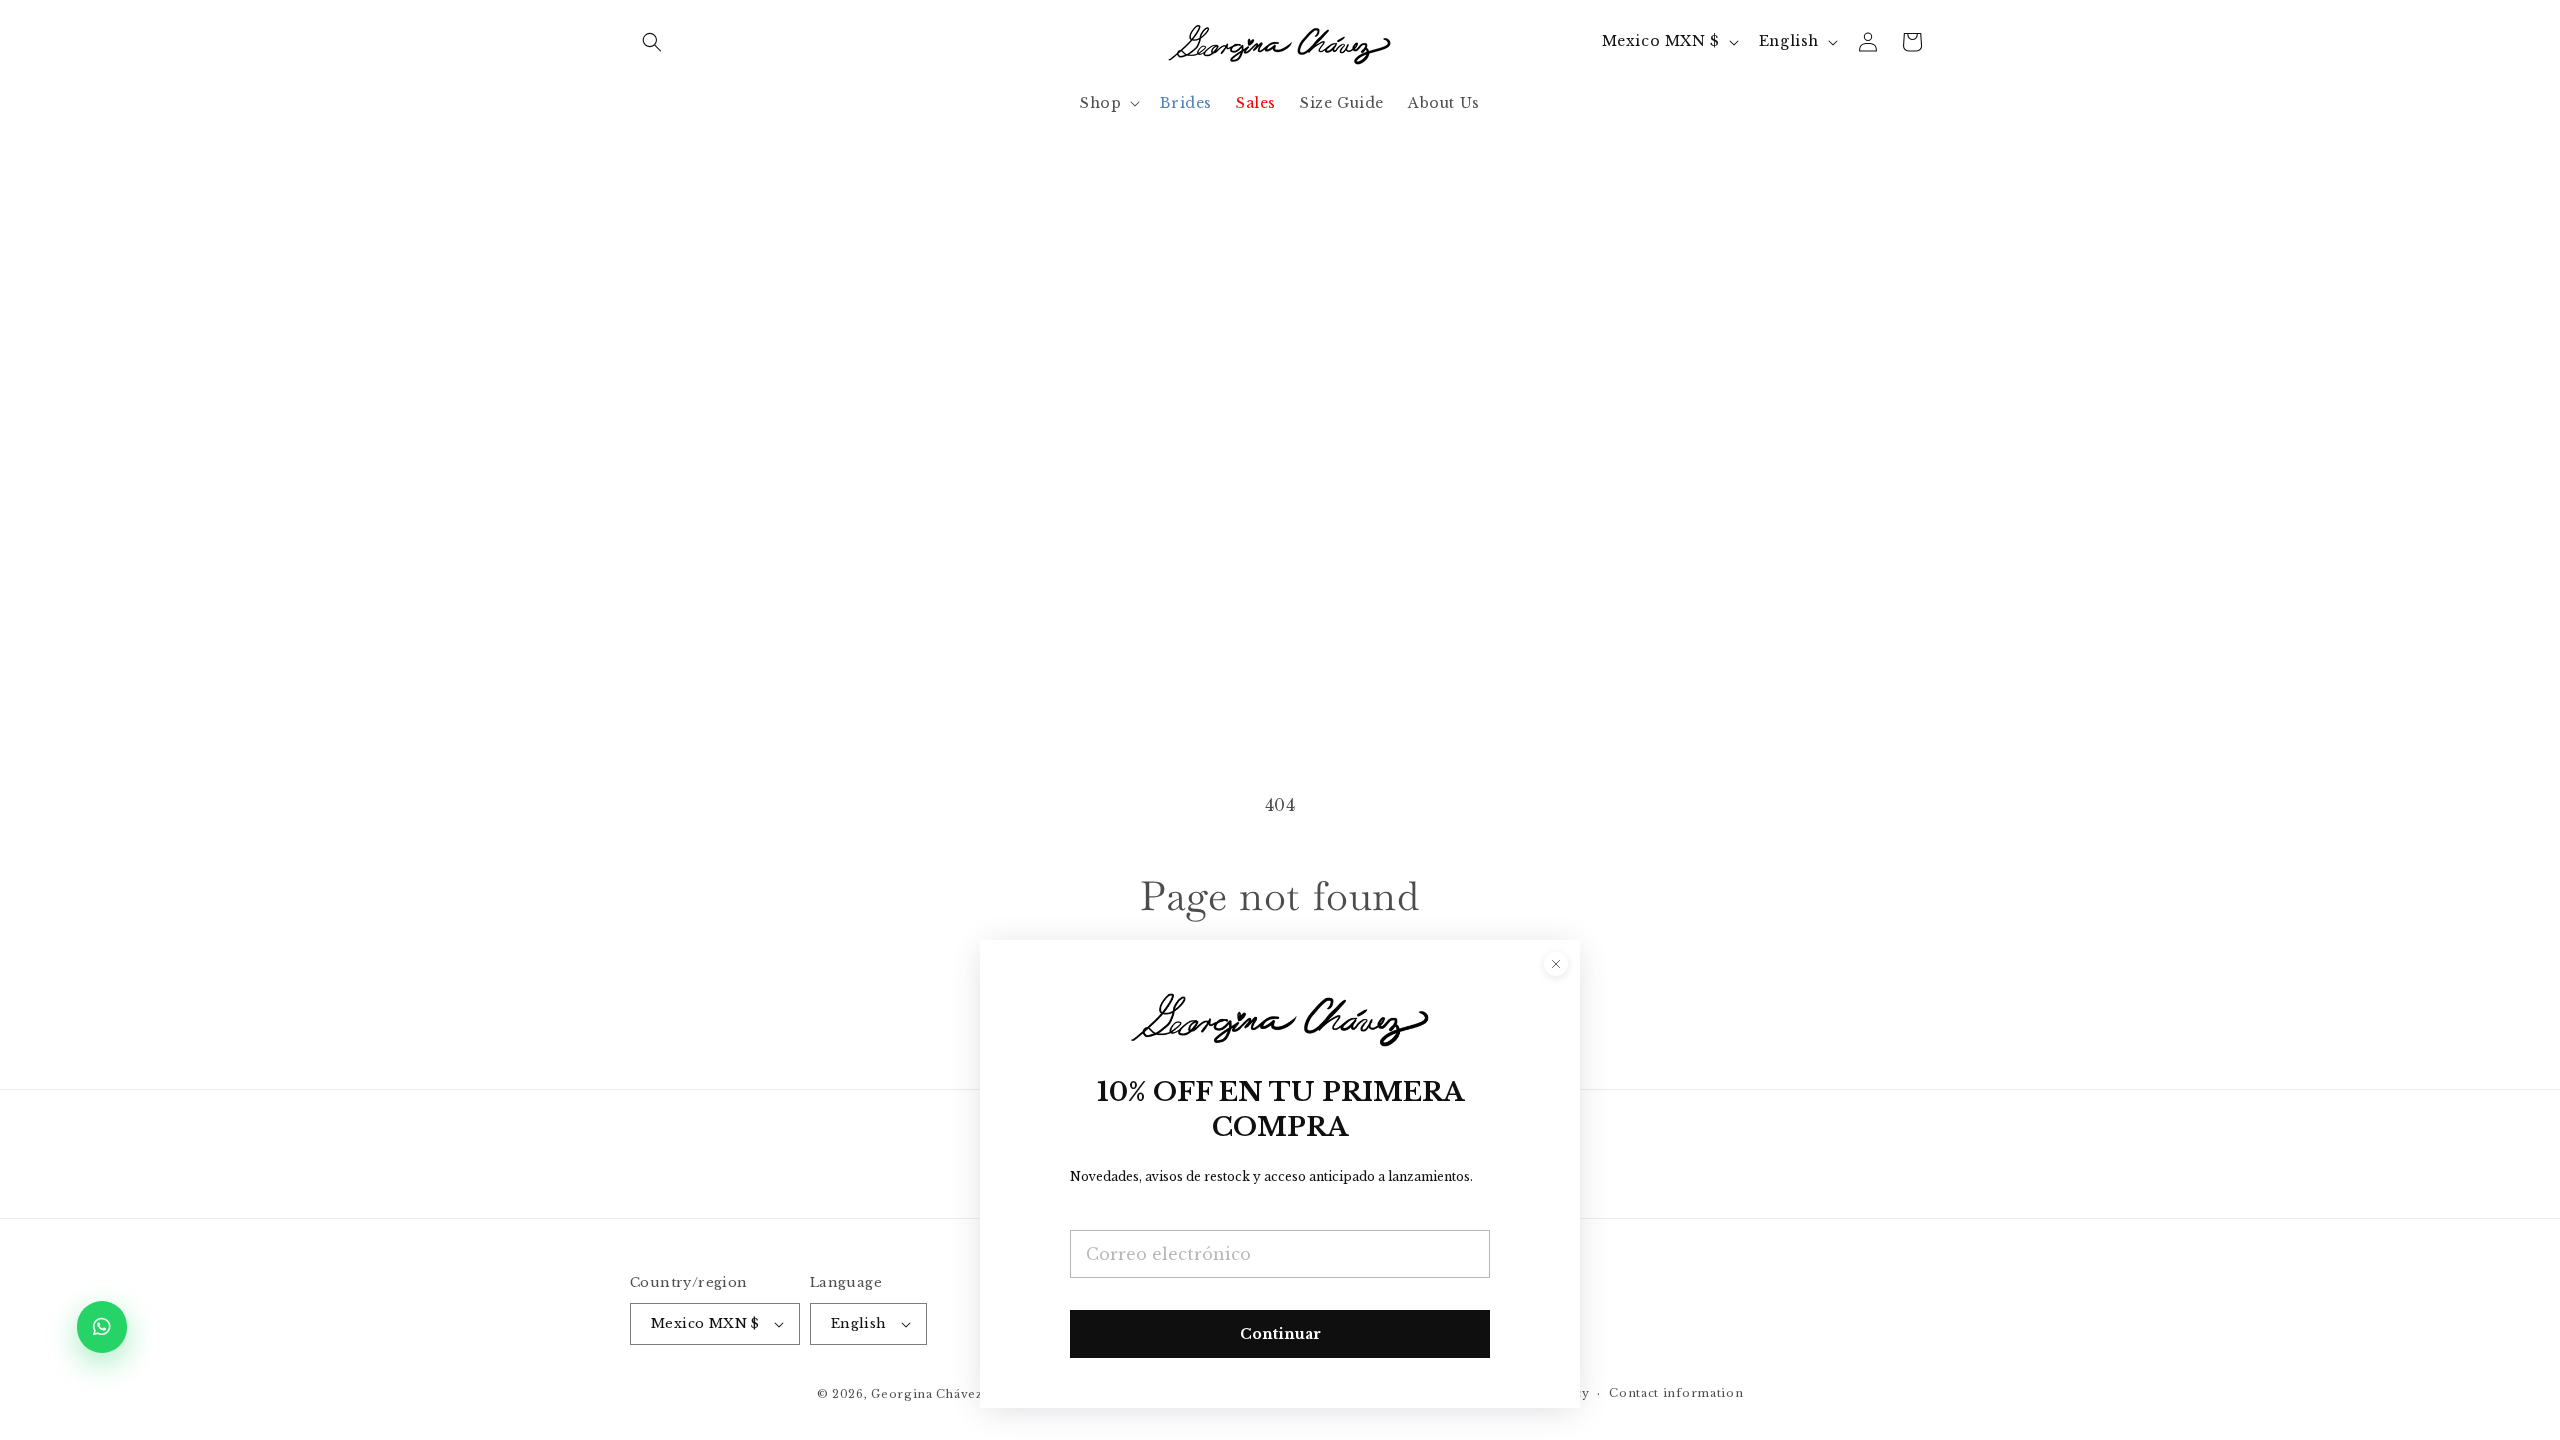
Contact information (1676, 1393)
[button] (652, 42)
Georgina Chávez (927, 1394)
